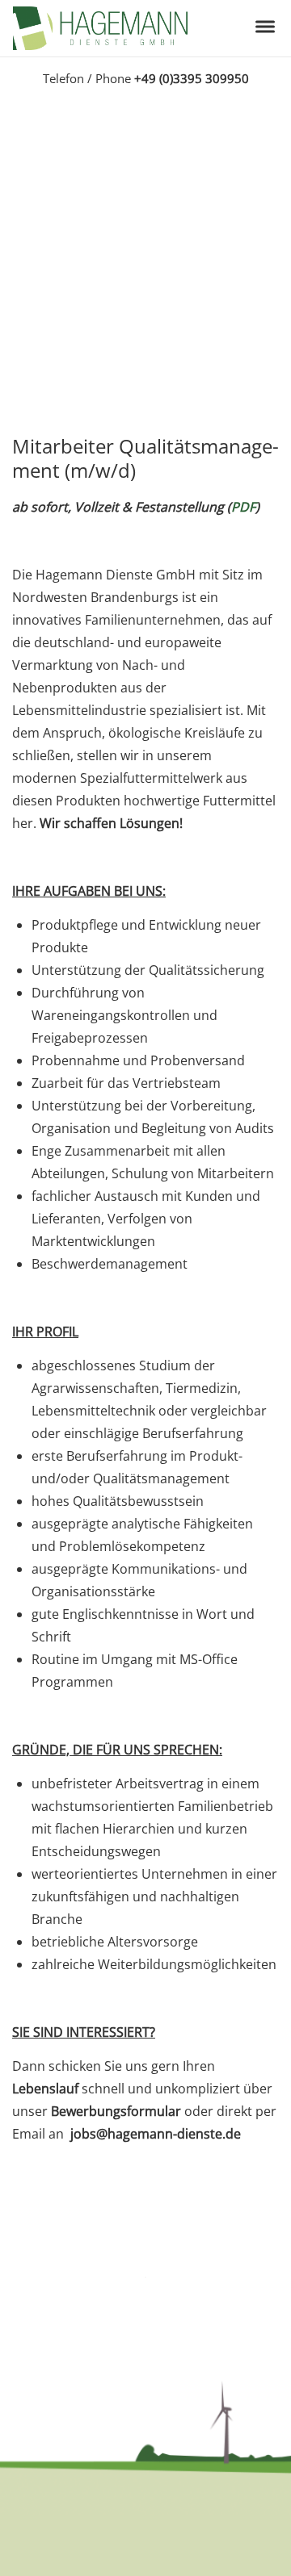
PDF (243, 507)
